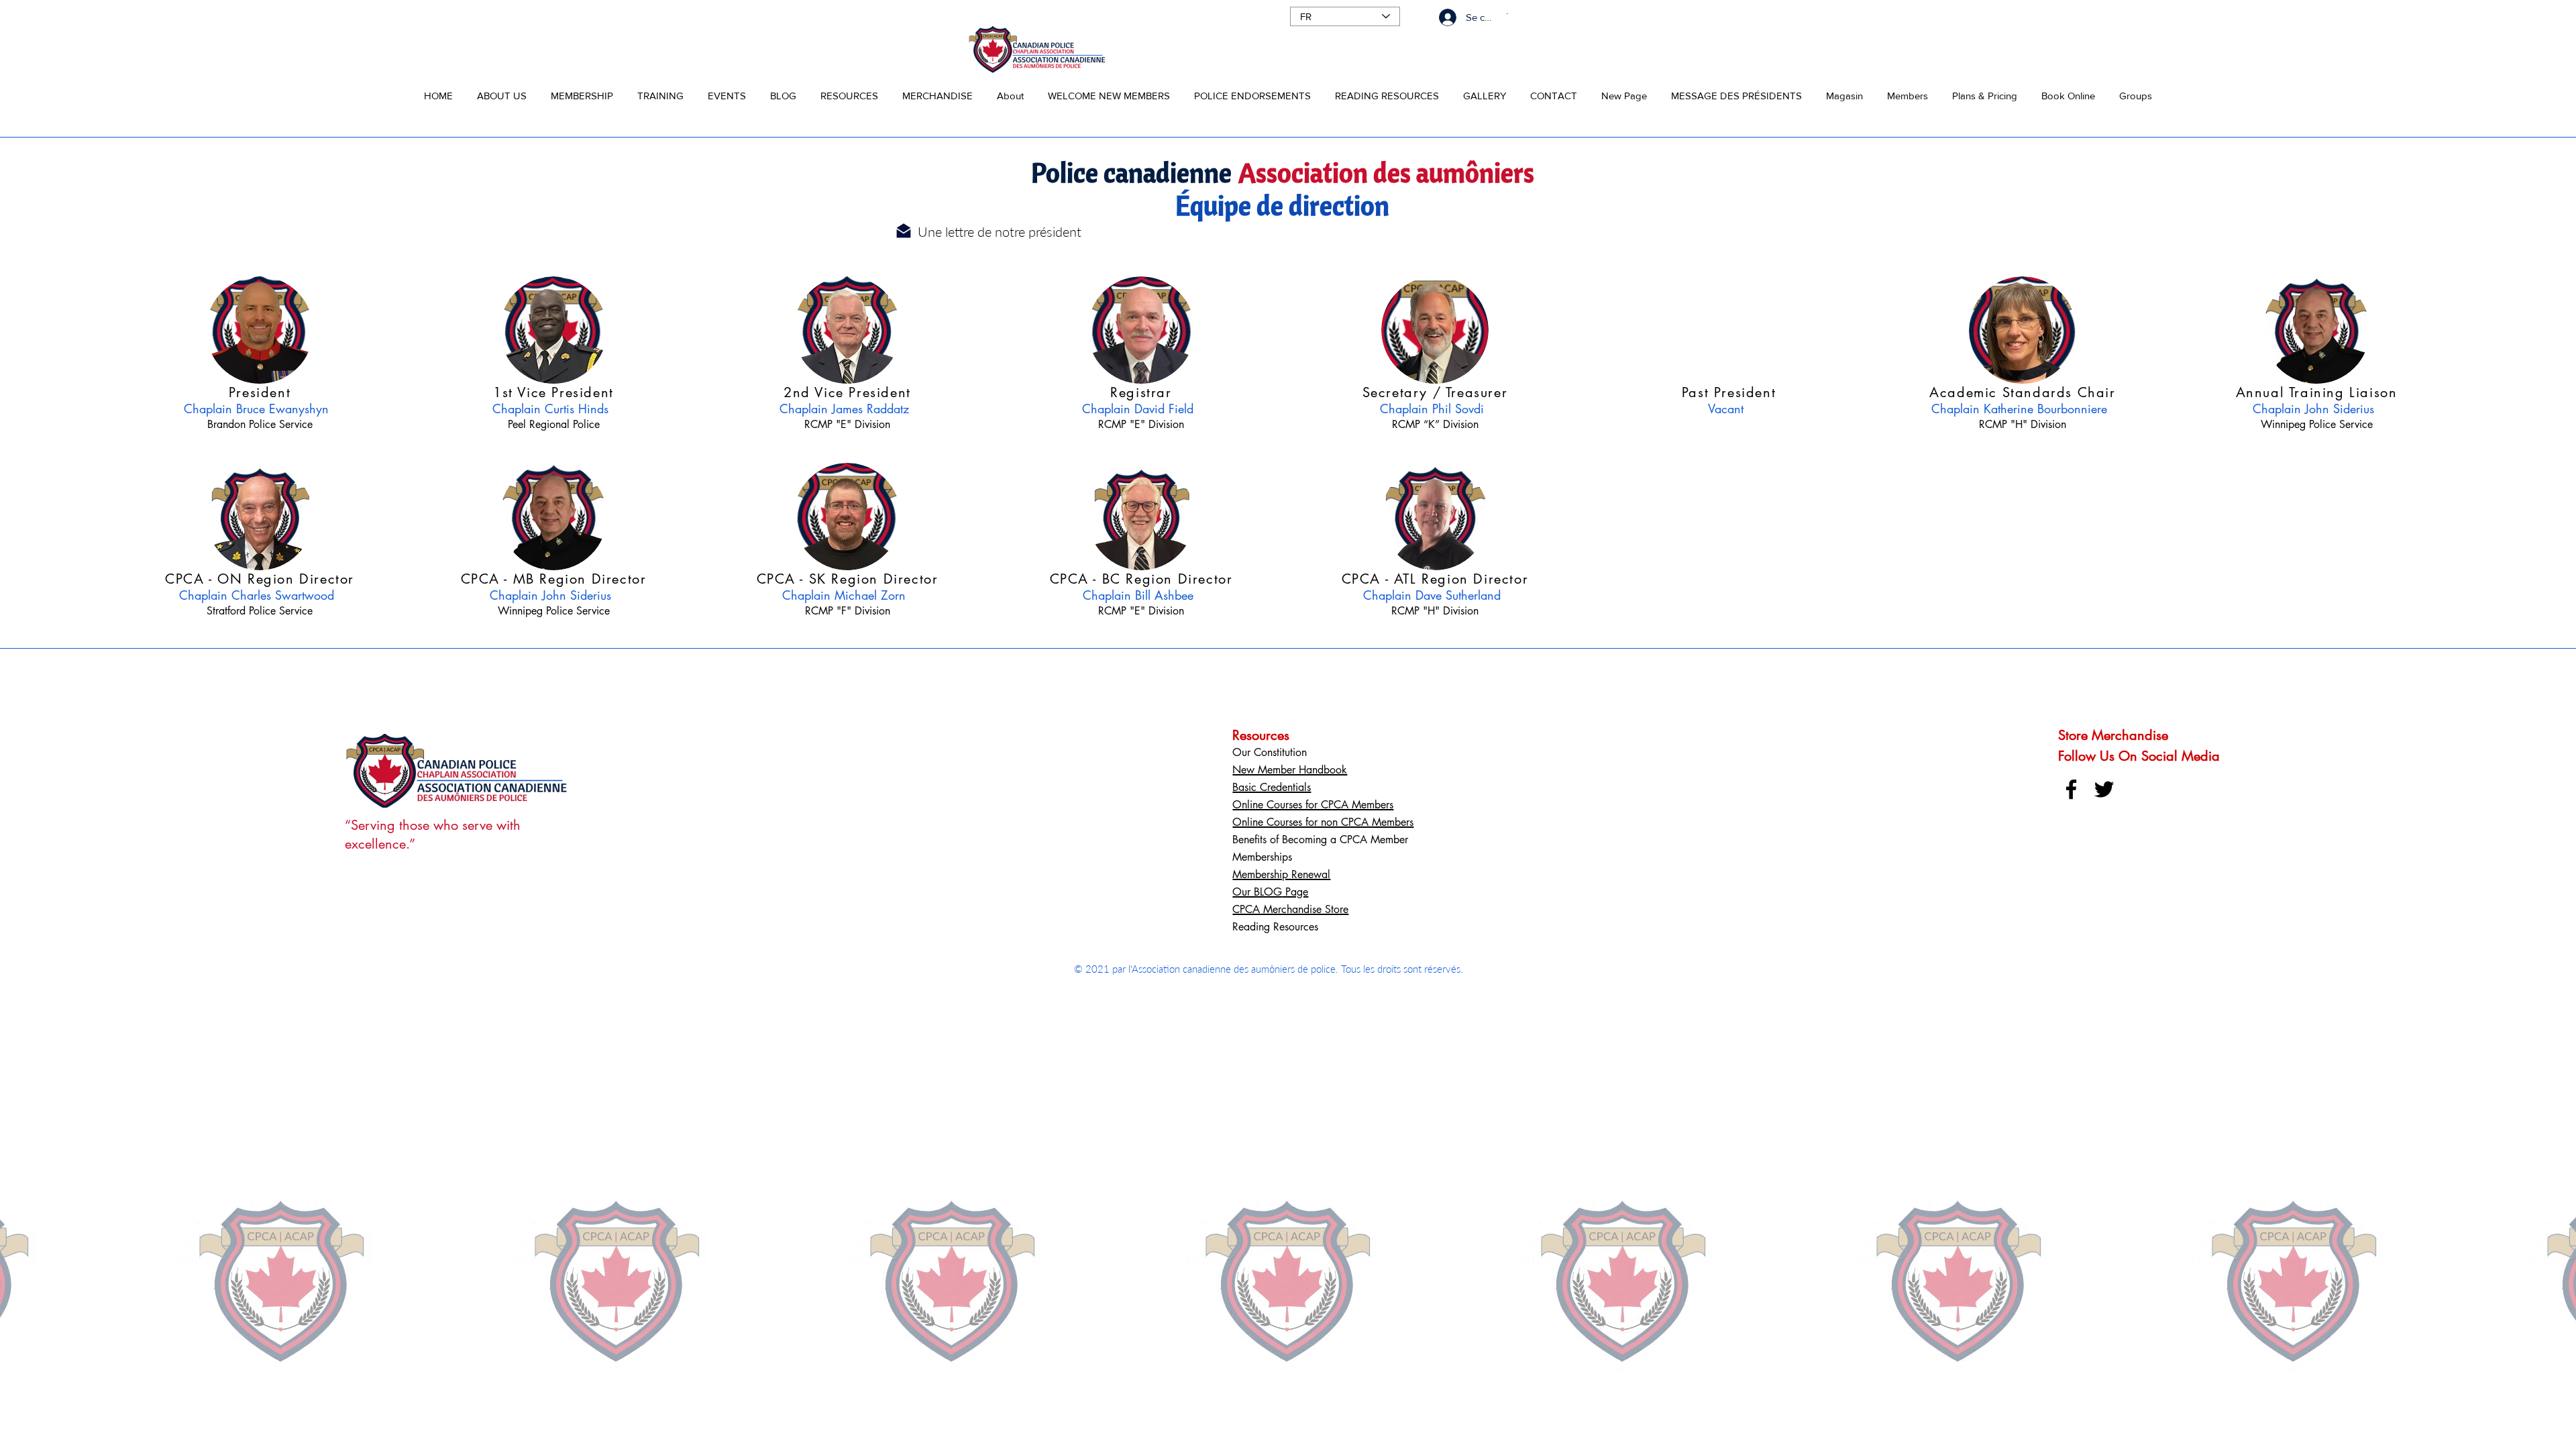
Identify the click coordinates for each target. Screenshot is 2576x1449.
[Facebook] (2071, 789)
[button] (502, 90)
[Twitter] (2104, 789)
